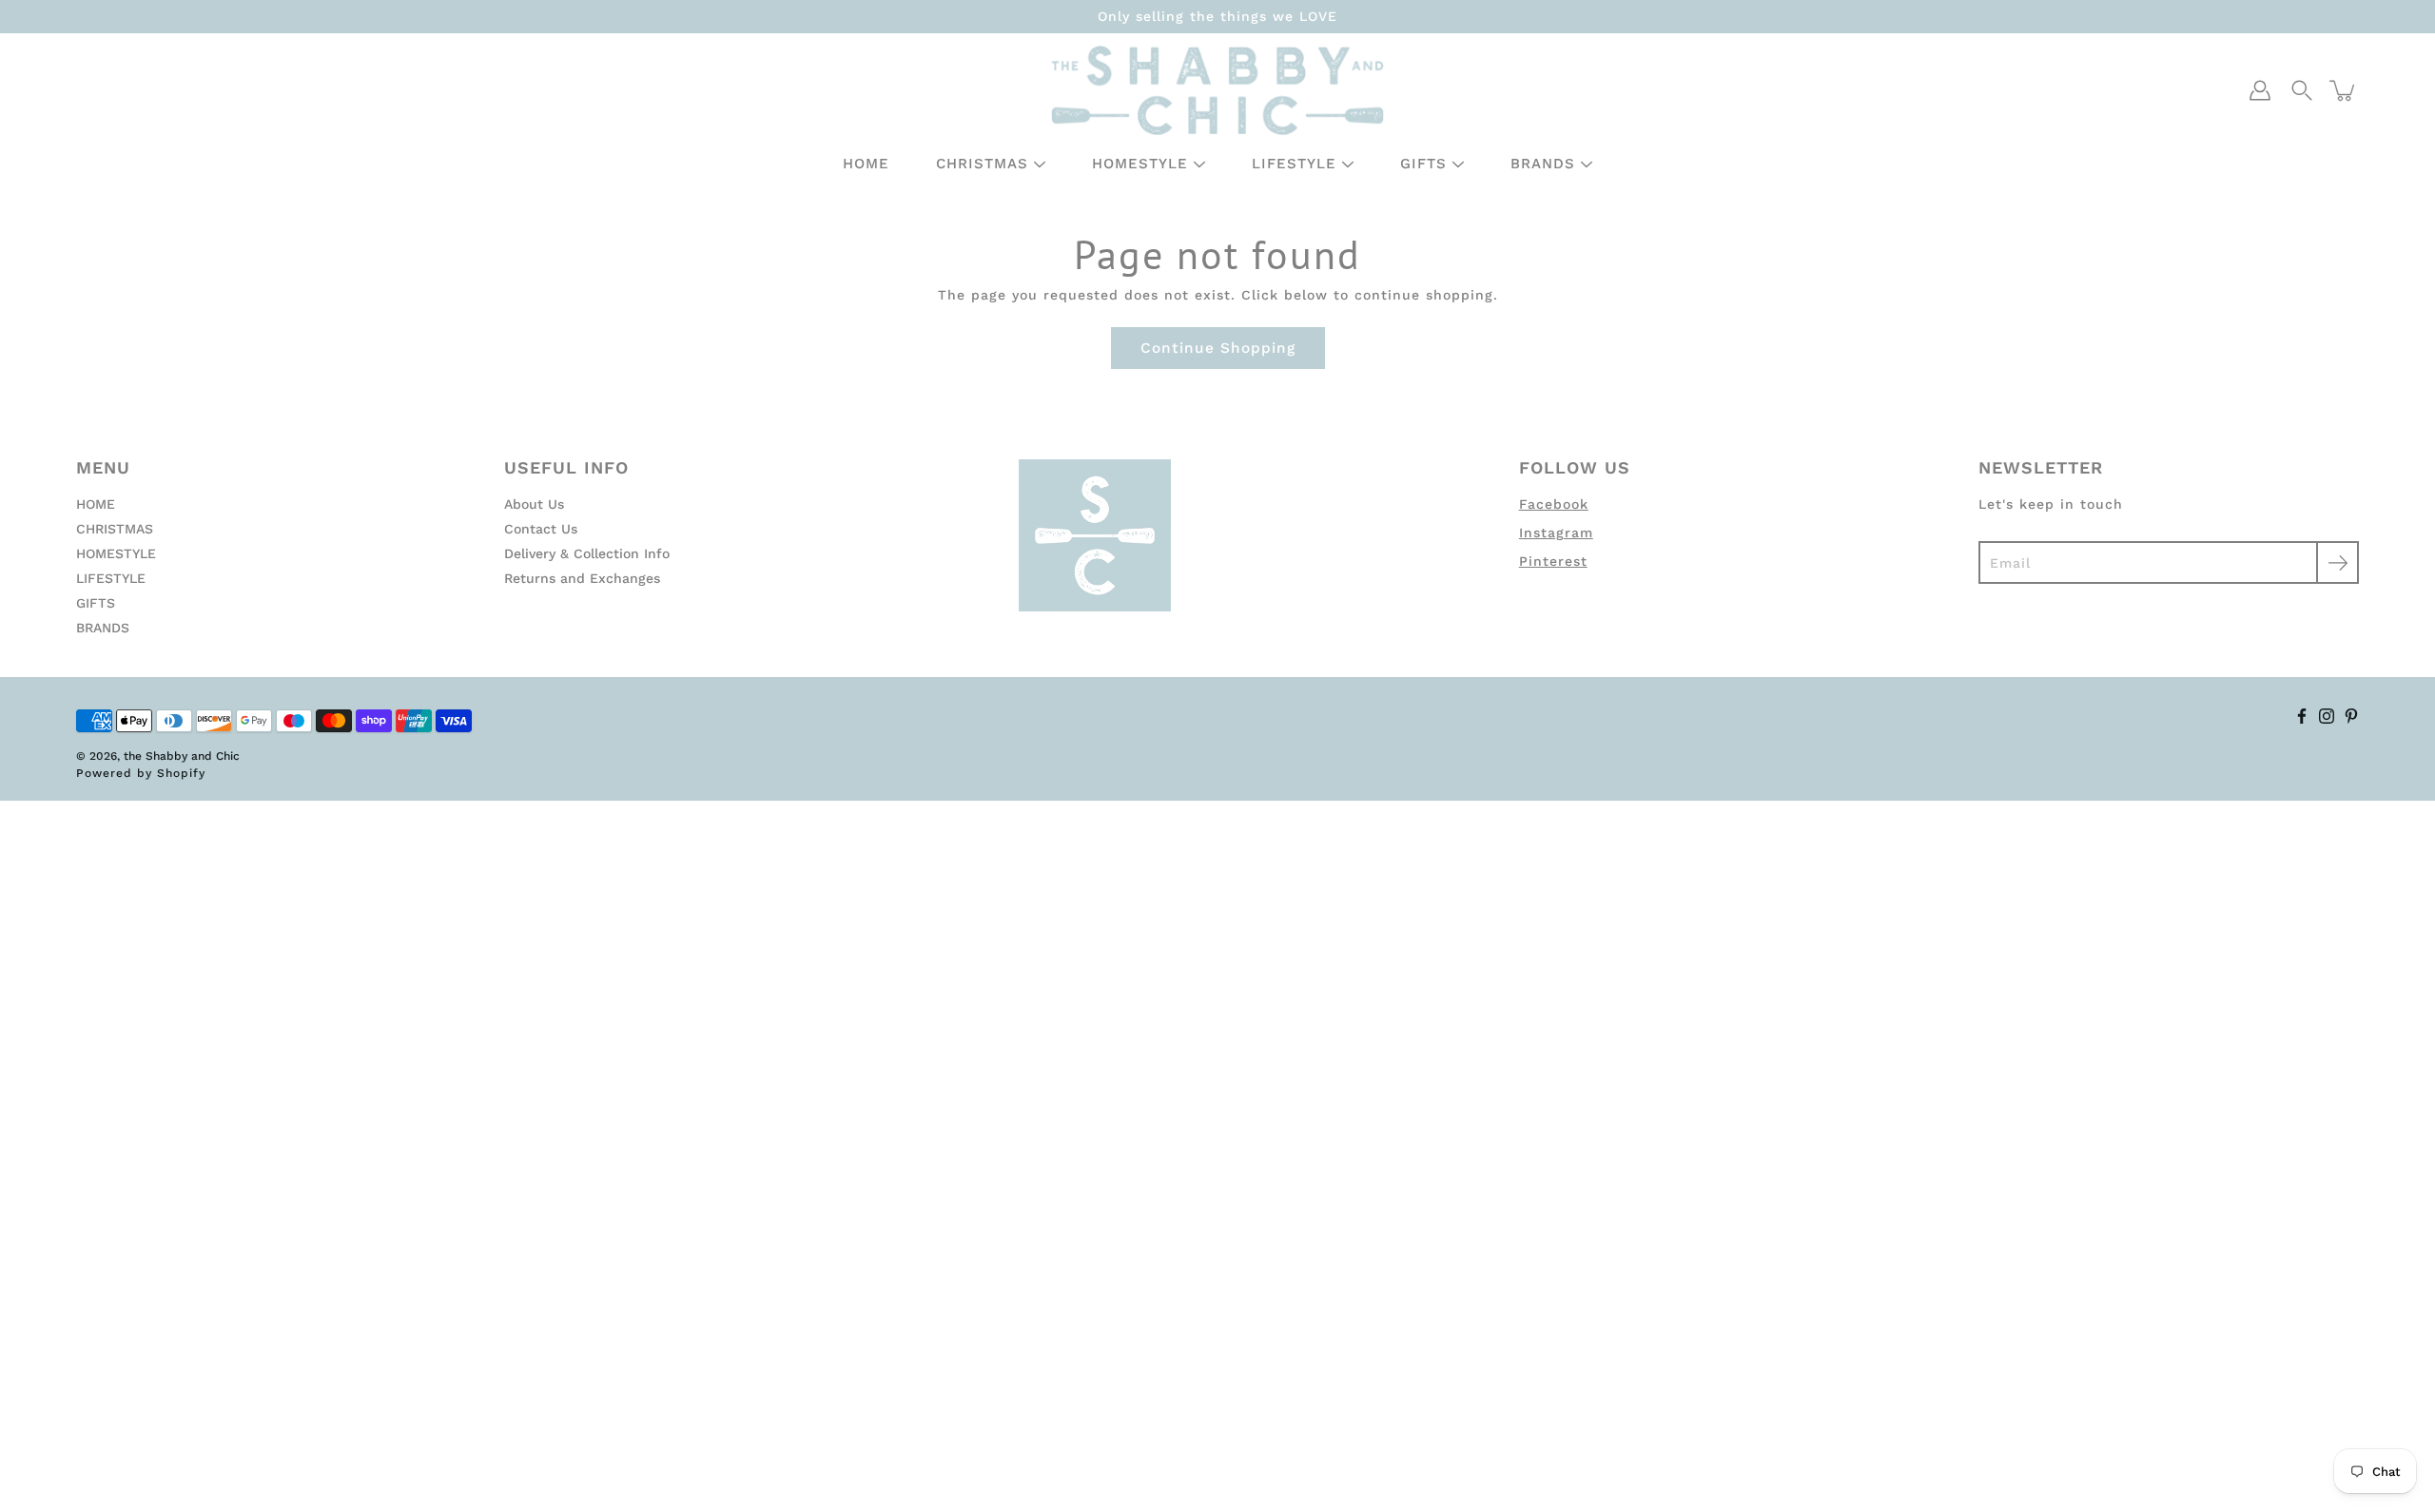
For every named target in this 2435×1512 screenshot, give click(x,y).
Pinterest (1553, 561)
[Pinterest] (2351, 716)
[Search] (2302, 90)
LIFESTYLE (1294, 164)
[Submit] (2338, 562)
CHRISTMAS (982, 164)
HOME (866, 164)
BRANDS (1543, 164)
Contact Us (541, 529)
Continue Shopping (1218, 348)
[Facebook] (2302, 716)
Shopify (181, 773)
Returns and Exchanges (582, 578)
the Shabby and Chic (182, 756)
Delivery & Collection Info (587, 553)
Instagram (1556, 533)
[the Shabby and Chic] (1217, 90)
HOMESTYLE (1140, 164)
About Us (534, 504)
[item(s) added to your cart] (2344, 90)
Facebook (1554, 504)
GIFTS (1423, 164)
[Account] (2260, 90)
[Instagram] (2327, 716)
